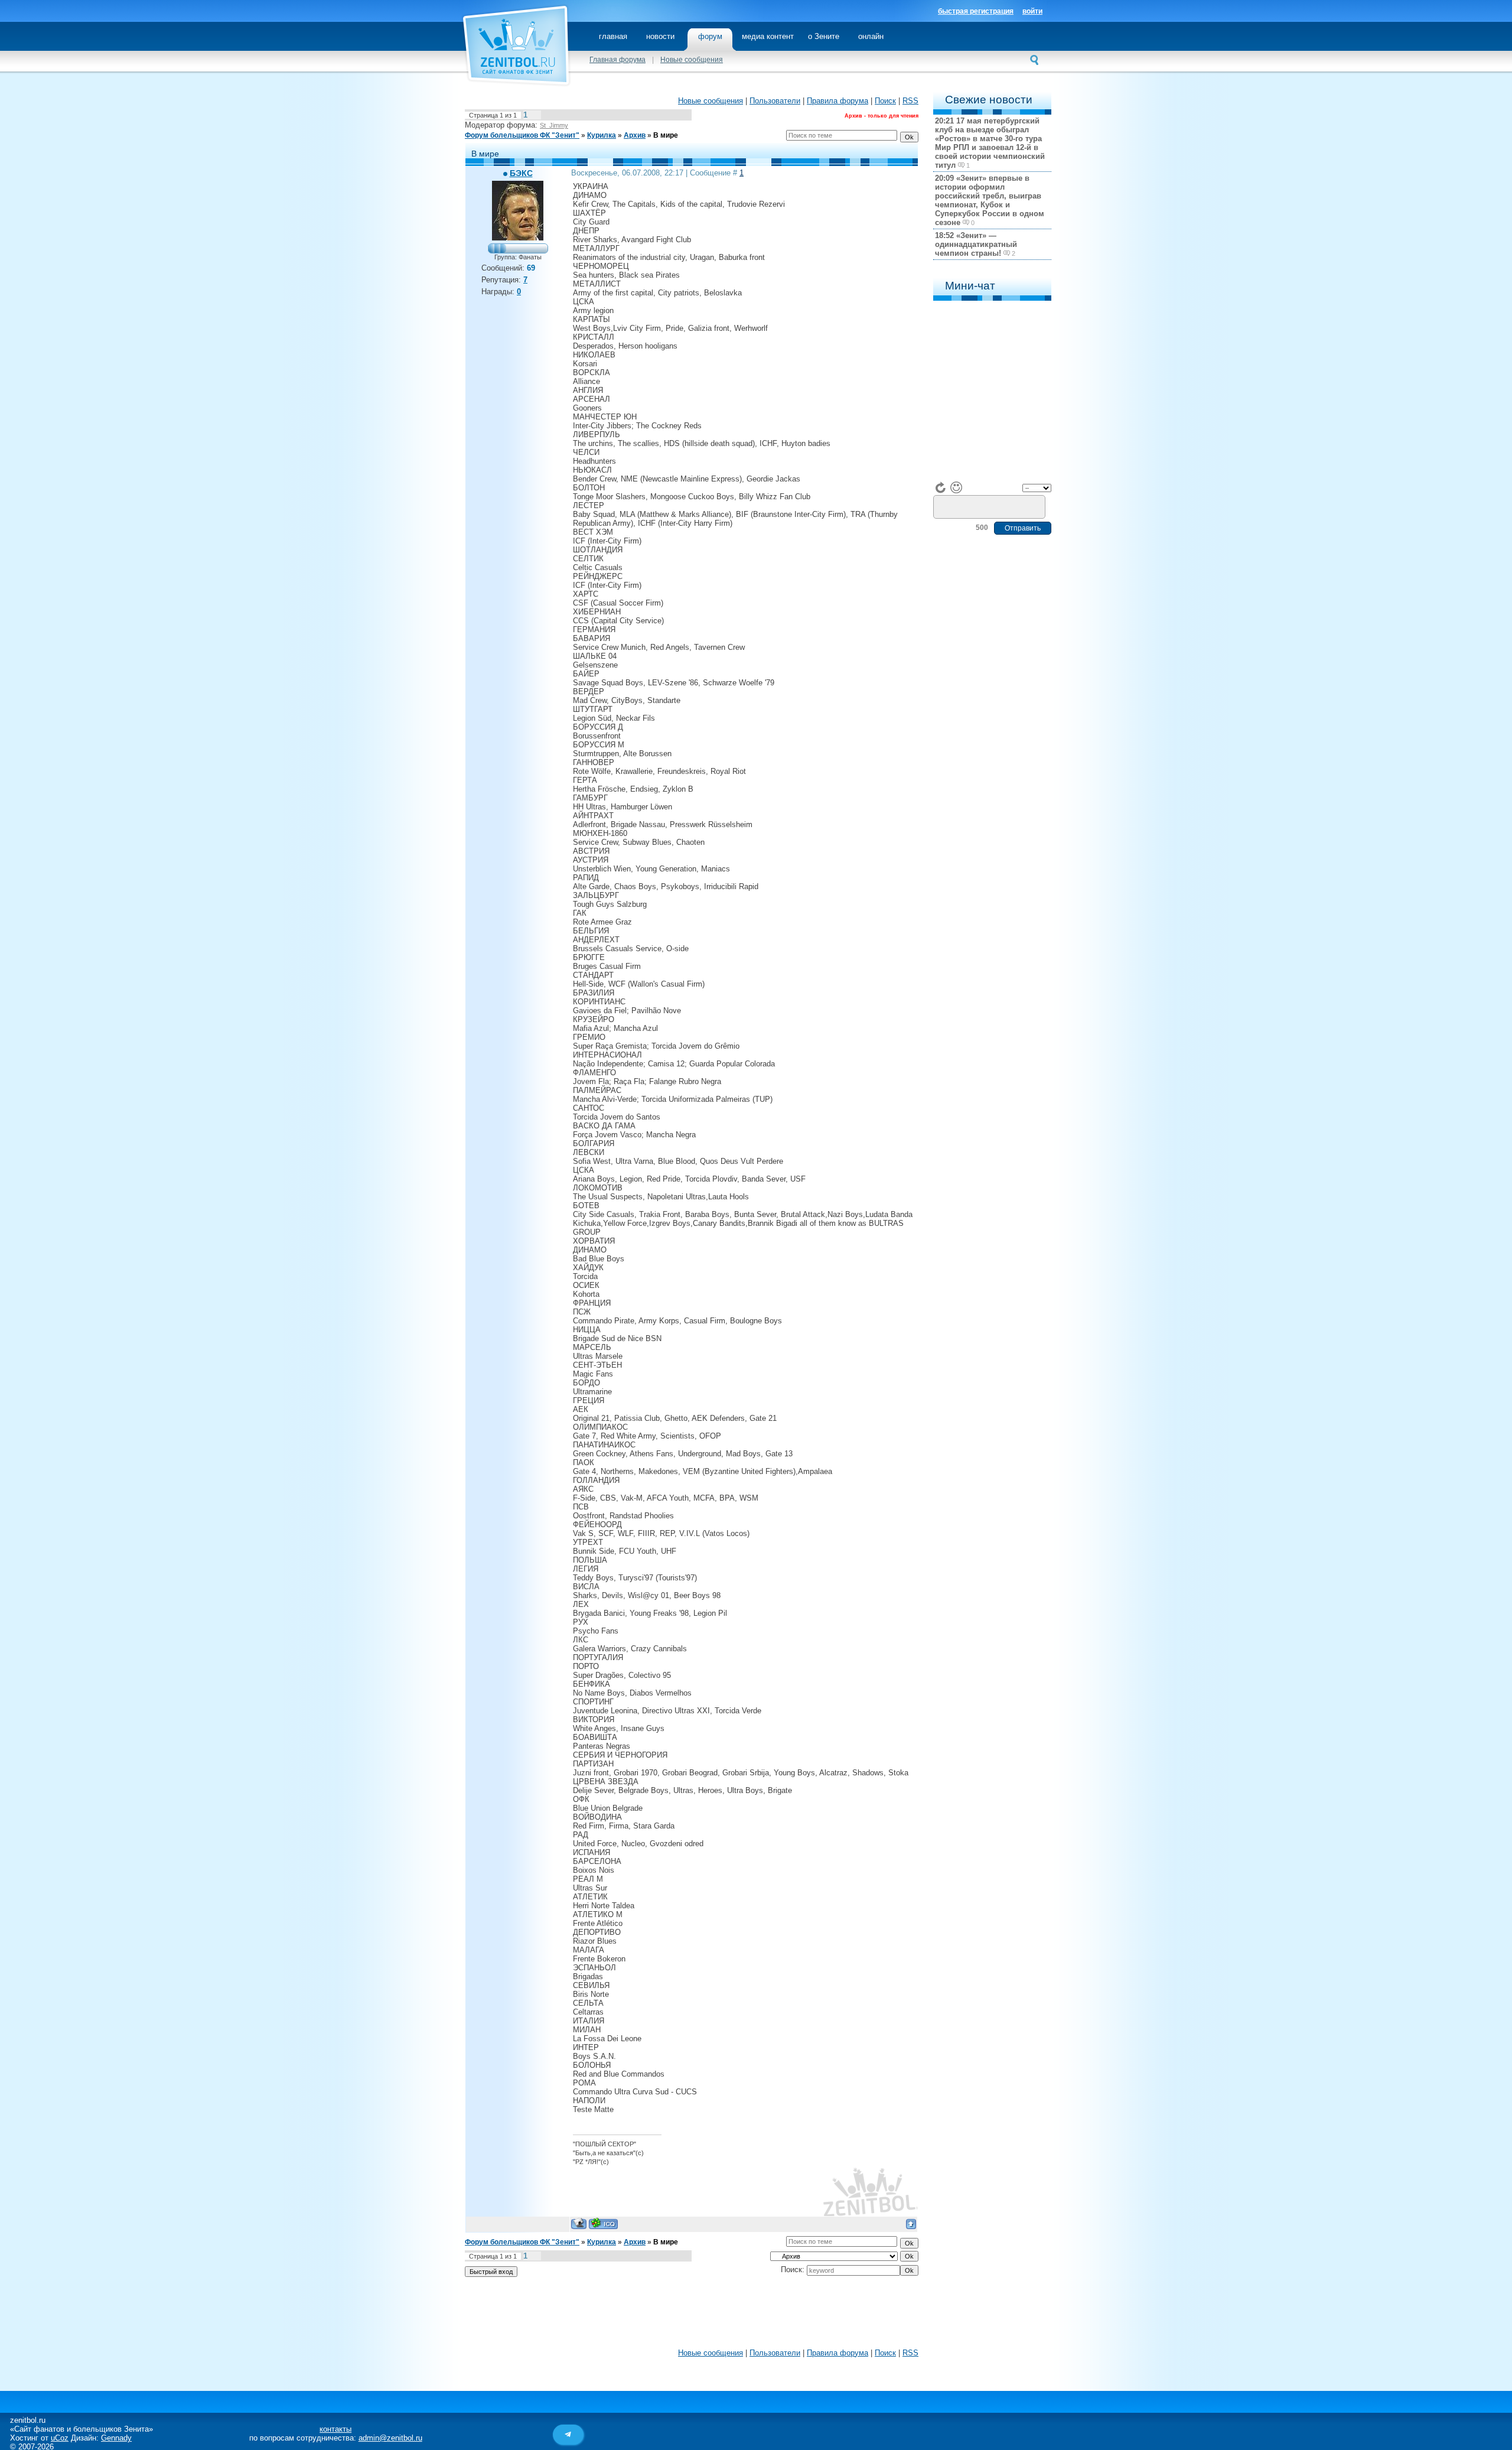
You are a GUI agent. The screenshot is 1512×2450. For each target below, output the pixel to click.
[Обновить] (941, 487)
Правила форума (838, 101)
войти (1032, 11)
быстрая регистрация (976, 11)
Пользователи (775, 101)
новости (660, 36)
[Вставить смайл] (956, 487)
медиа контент (768, 36)
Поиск (885, 101)
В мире (666, 135)
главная (613, 36)
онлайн (871, 36)
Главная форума (617, 60)
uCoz (60, 2438)
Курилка (602, 135)
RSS (910, 101)
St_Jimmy (554, 125)
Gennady (116, 2438)
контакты (335, 2429)
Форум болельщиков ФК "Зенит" (522, 135)
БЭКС (521, 173)
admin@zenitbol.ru (390, 2438)
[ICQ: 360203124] (603, 2223)
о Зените (824, 36)
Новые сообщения (692, 60)
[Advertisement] (692, 2315)
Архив (635, 135)
